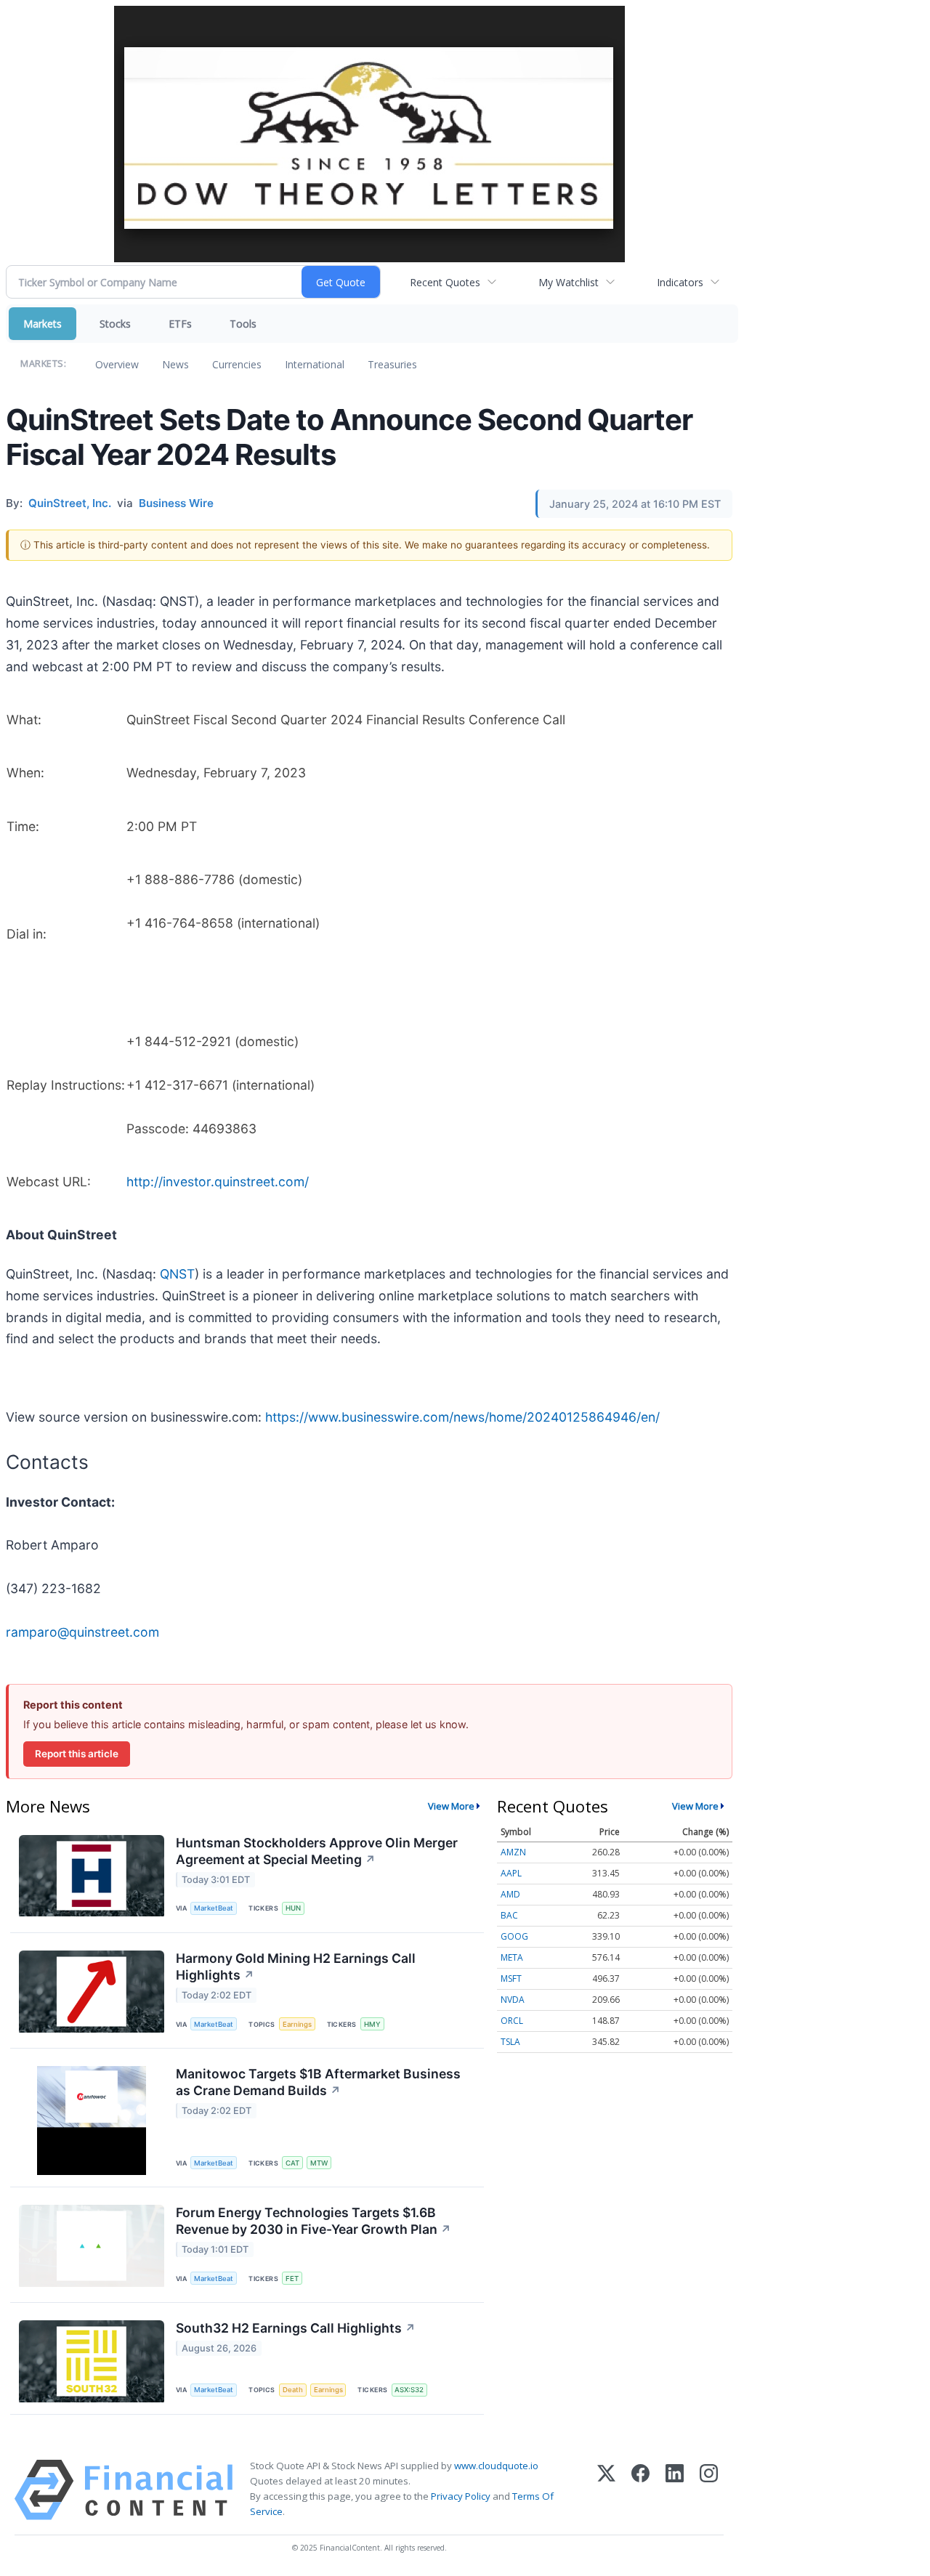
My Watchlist (569, 282)
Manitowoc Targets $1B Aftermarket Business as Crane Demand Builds (318, 2082)
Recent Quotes (445, 282)
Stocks (115, 324)
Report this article (77, 1754)
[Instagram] (709, 2490)
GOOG (514, 1936)
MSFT (511, 1978)
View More (451, 1806)
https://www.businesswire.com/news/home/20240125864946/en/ (462, 1417)
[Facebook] (640, 2490)
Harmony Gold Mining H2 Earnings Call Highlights (296, 1967)
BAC (509, 1915)
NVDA (513, 2000)
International (315, 364)
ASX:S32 (409, 2390)
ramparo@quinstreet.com (82, 1632)
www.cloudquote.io (496, 2466)
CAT (292, 2163)
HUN (293, 1908)
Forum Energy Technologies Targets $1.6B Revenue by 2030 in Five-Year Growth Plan (314, 2221)
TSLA (510, 2042)
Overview (117, 364)
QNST (177, 1274)
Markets (43, 324)
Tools (243, 324)
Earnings (297, 2024)
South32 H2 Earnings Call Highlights (296, 2328)
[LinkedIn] (675, 2490)
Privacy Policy (461, 2496)
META (512, 1957)
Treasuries (392, 364)
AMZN (513, 1852)
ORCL (512, 2021)
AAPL (511, 1873)
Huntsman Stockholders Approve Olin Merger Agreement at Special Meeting (317, 1851)
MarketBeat (214, 1908)
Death (293, 2390)
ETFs (180, 324)
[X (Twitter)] (606, 2490)
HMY (372, 2024)
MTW (319, 2163)
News (175, 364)
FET (292, 2279)
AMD (510, 1894)
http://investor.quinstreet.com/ (218, 1182)
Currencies (237, 364)
